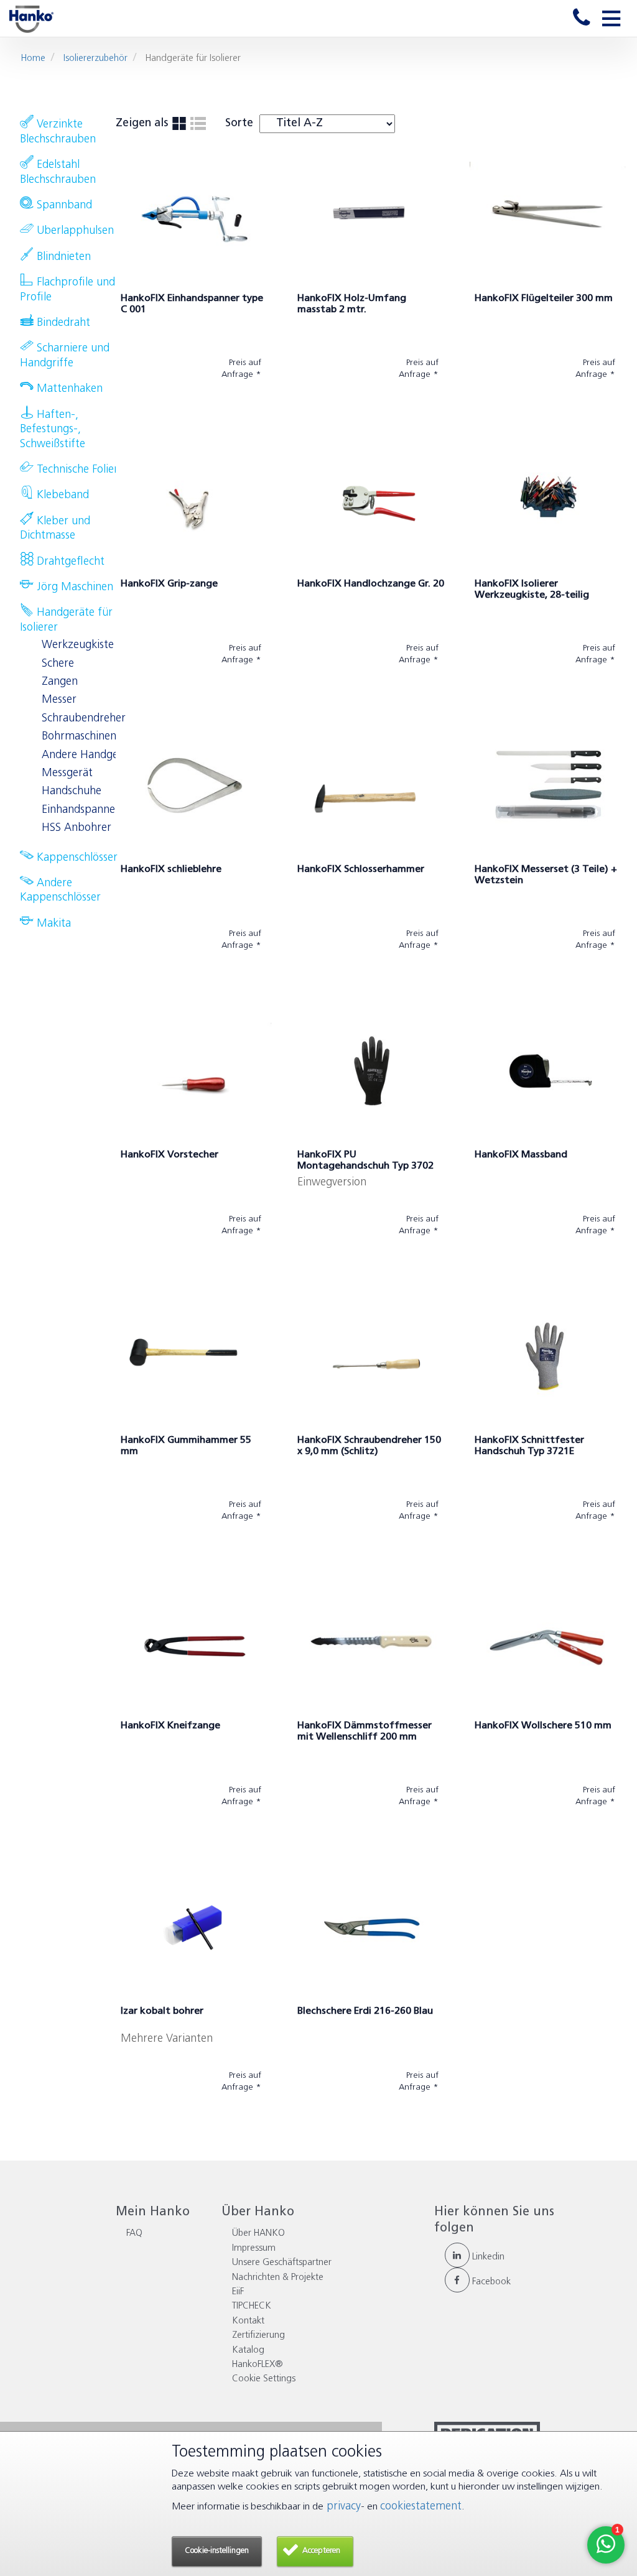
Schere (58, 664)
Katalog (248, 2351)
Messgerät (67, 774)
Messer (59, 700)
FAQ (134, 2234)
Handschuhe (72, 792)
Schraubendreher (84, 719)
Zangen (60, 682)
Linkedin (487, 2257)
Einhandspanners (83, 810)
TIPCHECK (252, 2306)
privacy (342, 2507)
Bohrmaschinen (79, 737)
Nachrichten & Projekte (278, 2278)
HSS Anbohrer (77, 828)
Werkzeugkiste (78, 646)
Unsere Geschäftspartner (282, 2263)
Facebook (490, 2282)
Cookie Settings (264, 2379)
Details (145, 406)
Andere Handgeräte (90, 756)
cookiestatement (421, 2507)
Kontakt (248, 2321)
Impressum (254, 2249)
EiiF (238, 2292)
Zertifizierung (258, 2336)
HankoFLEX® (258, 2365)
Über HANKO (258, 2234)
